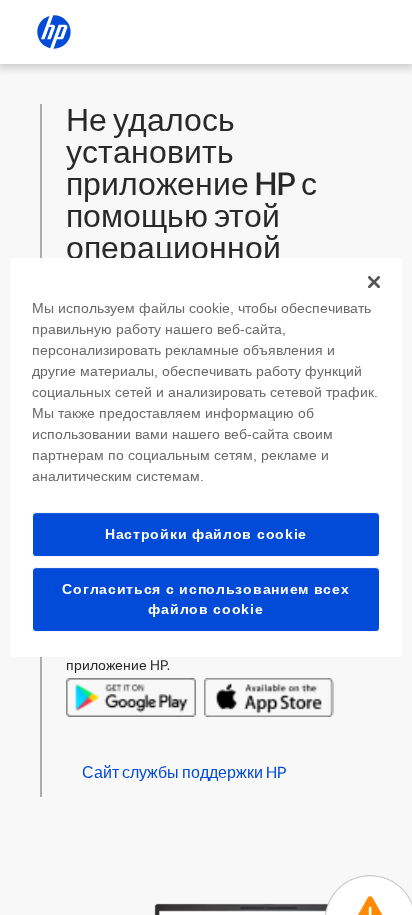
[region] (205, 458)
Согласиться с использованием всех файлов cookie (205, 599)
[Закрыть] (374, 282)
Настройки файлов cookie (206, 534)
